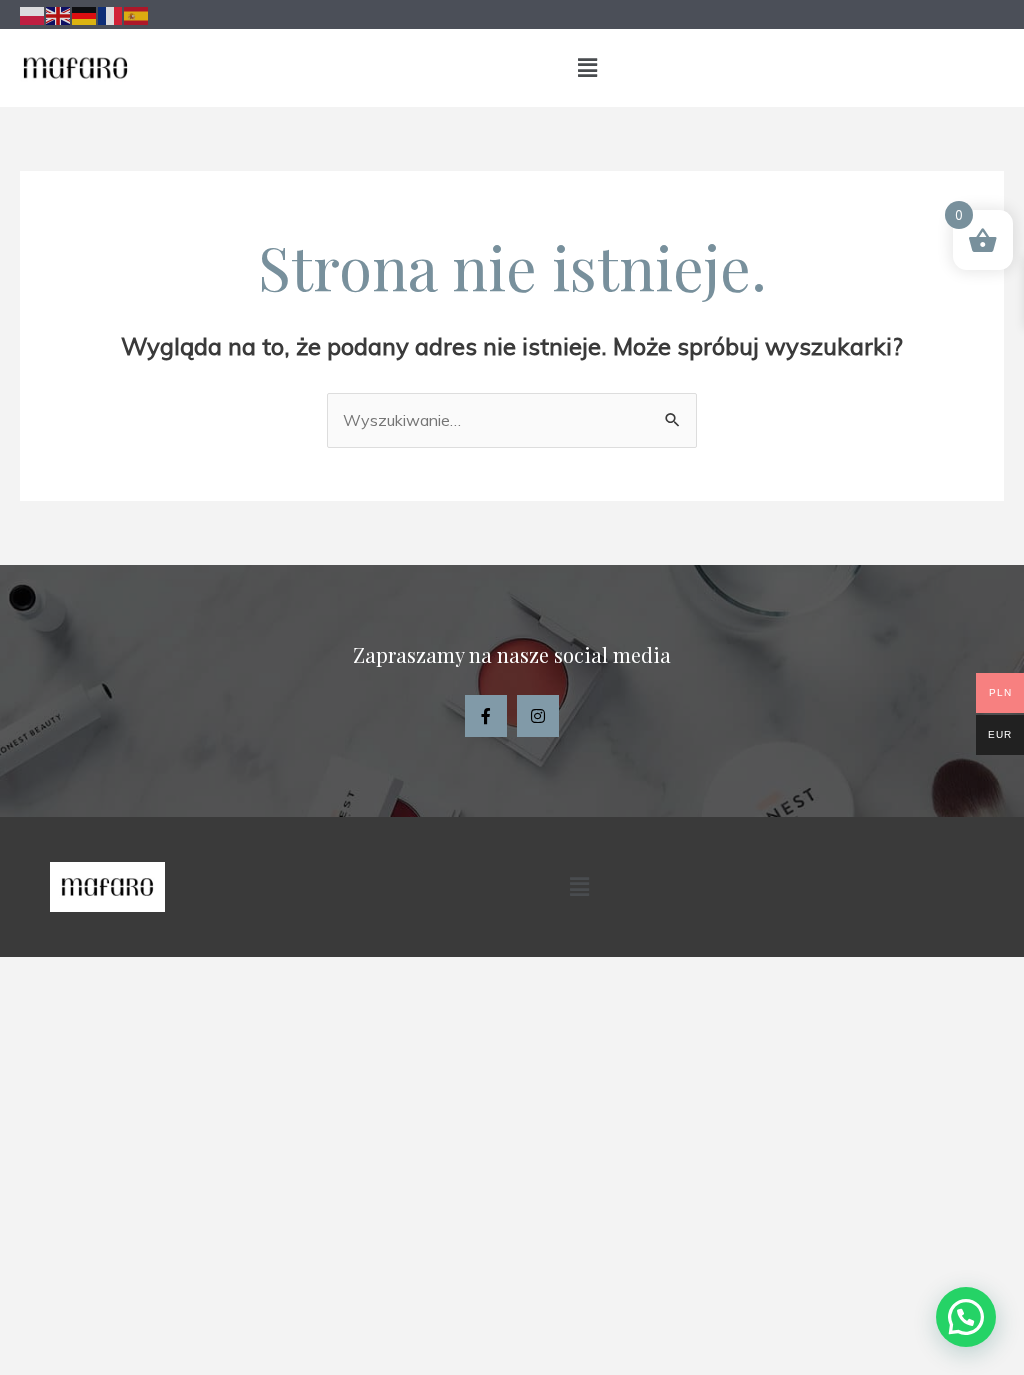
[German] (85, 14)
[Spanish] (137, 14)
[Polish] (33, 14)
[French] (111, 14)
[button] (587, 67)
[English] (59, 14)
